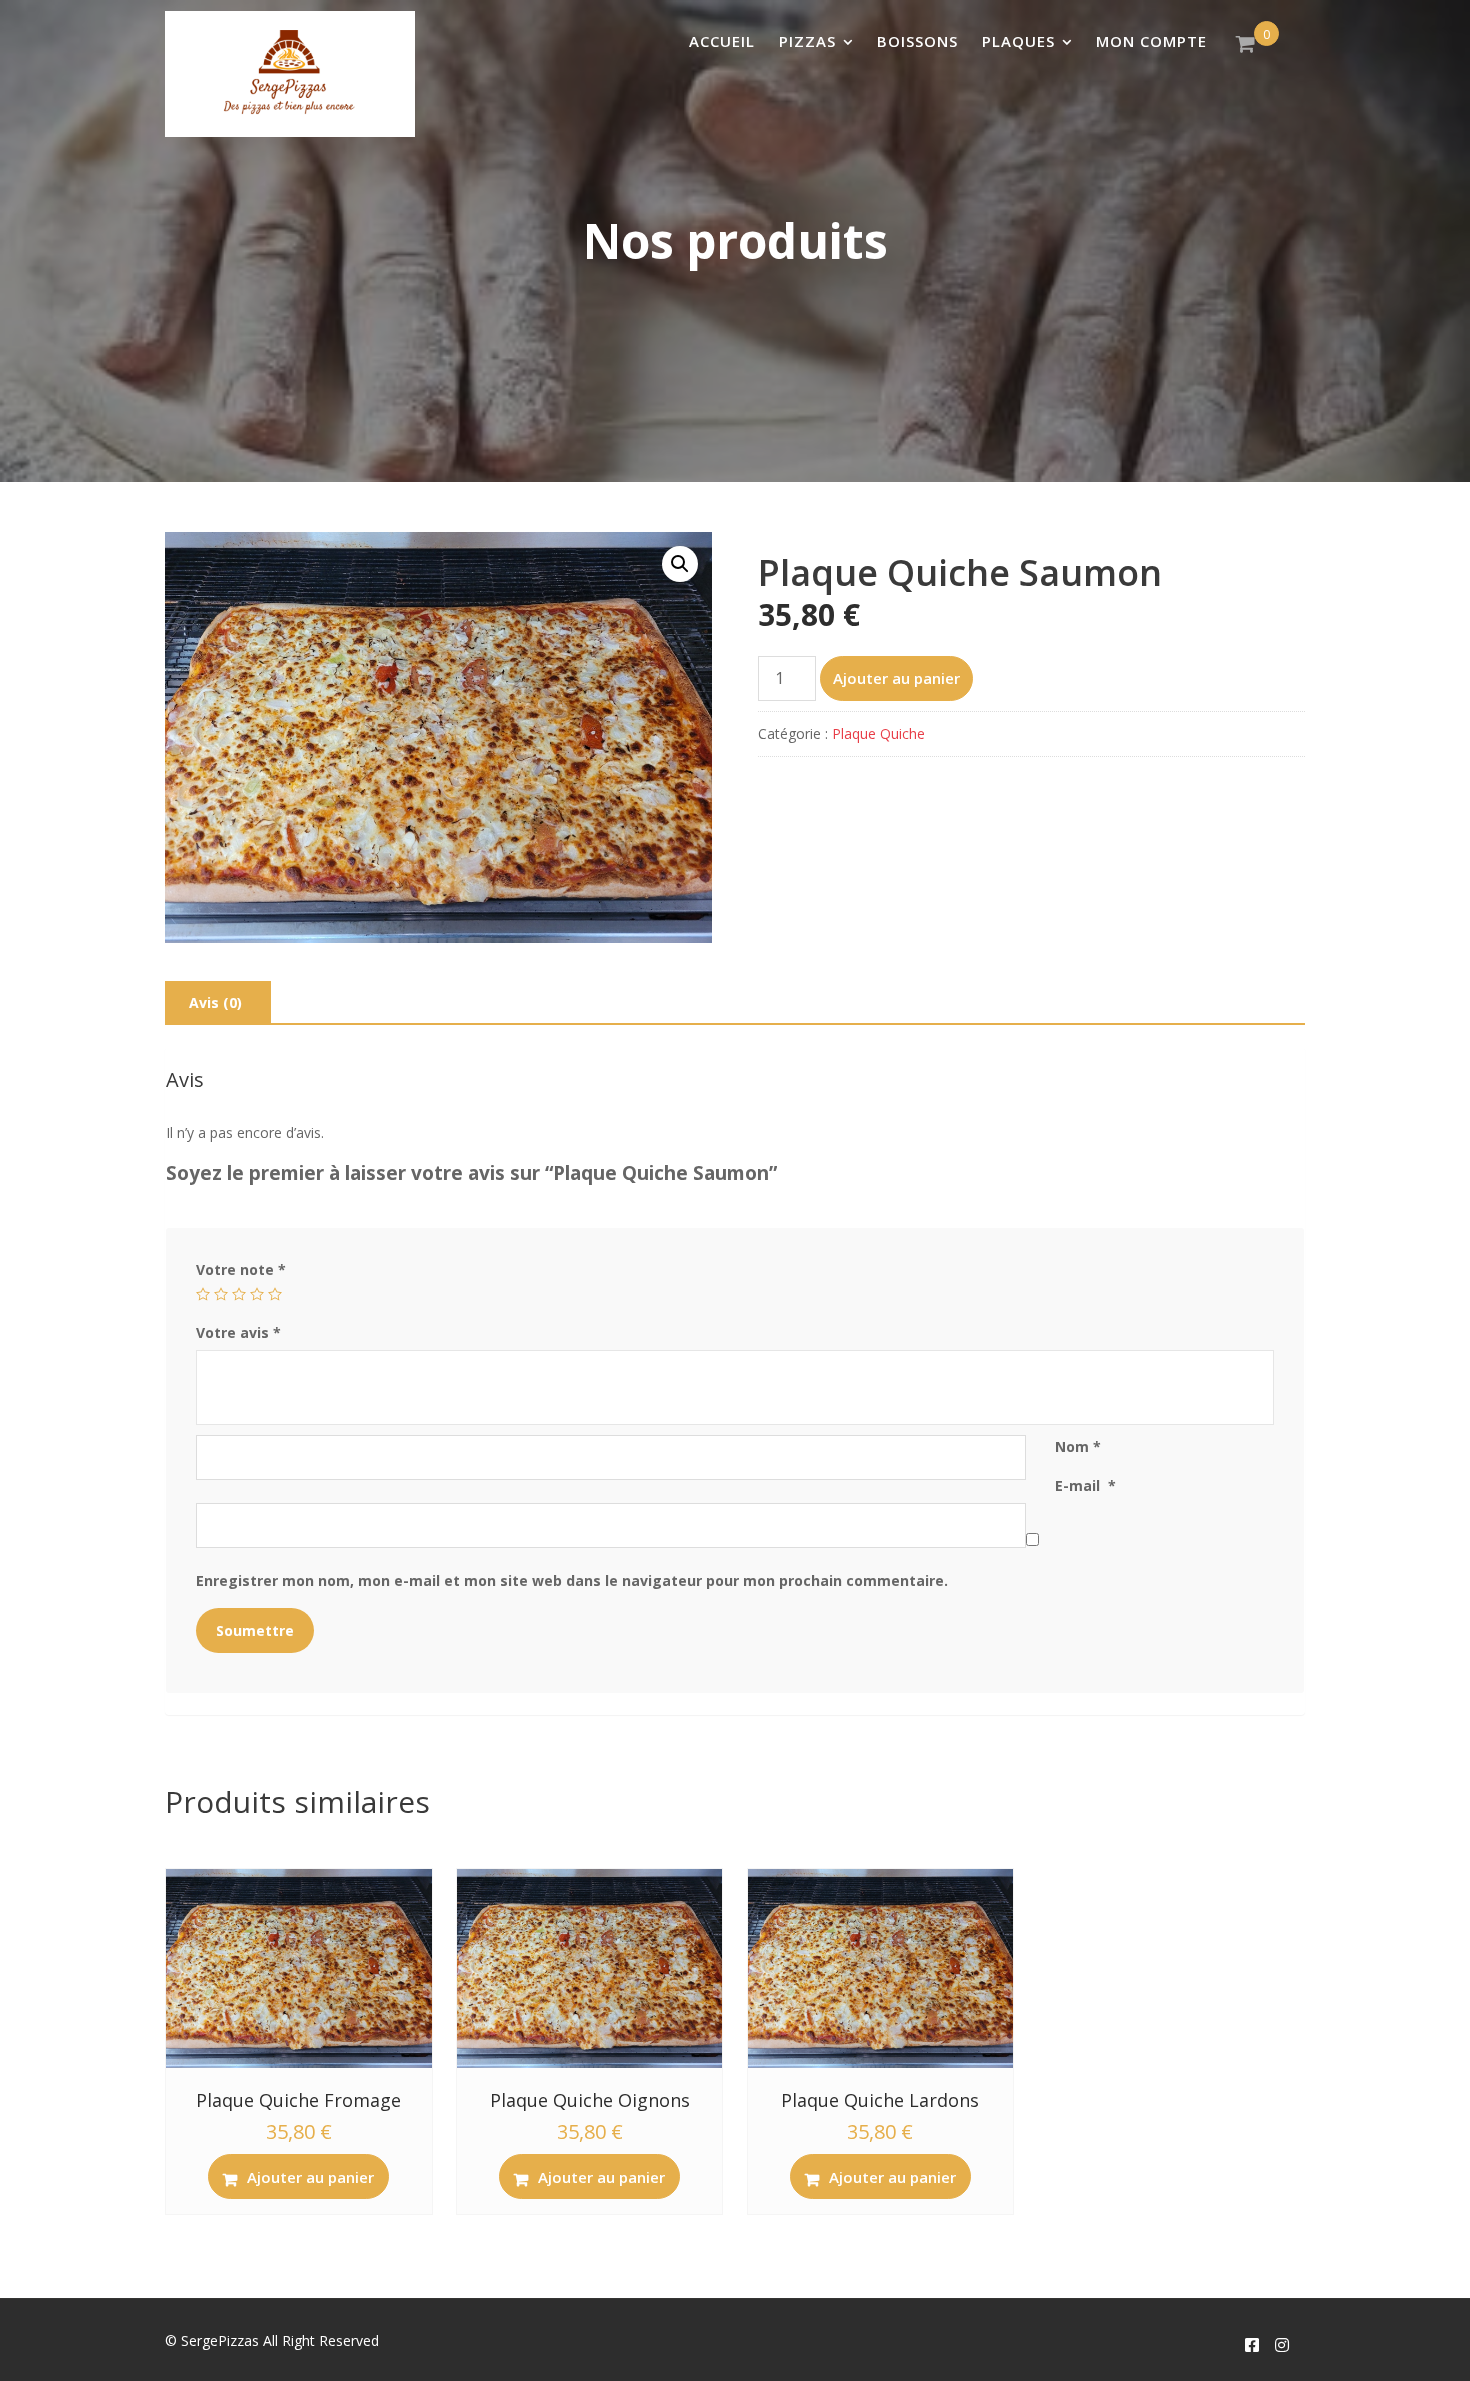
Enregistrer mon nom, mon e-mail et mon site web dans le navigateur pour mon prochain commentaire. (572, 1580)
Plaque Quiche (878, 733)
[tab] (215, 1003)
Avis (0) (215, 1002)
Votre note (241, 1269)
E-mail (1085, 1485)
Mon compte (1151, 41)
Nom (1078, 1446)
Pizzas (807, 41)
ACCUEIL (722, 41)
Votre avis (238, 1332)
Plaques (1018, 41)
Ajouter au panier (896, 678)
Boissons (917, 41)
